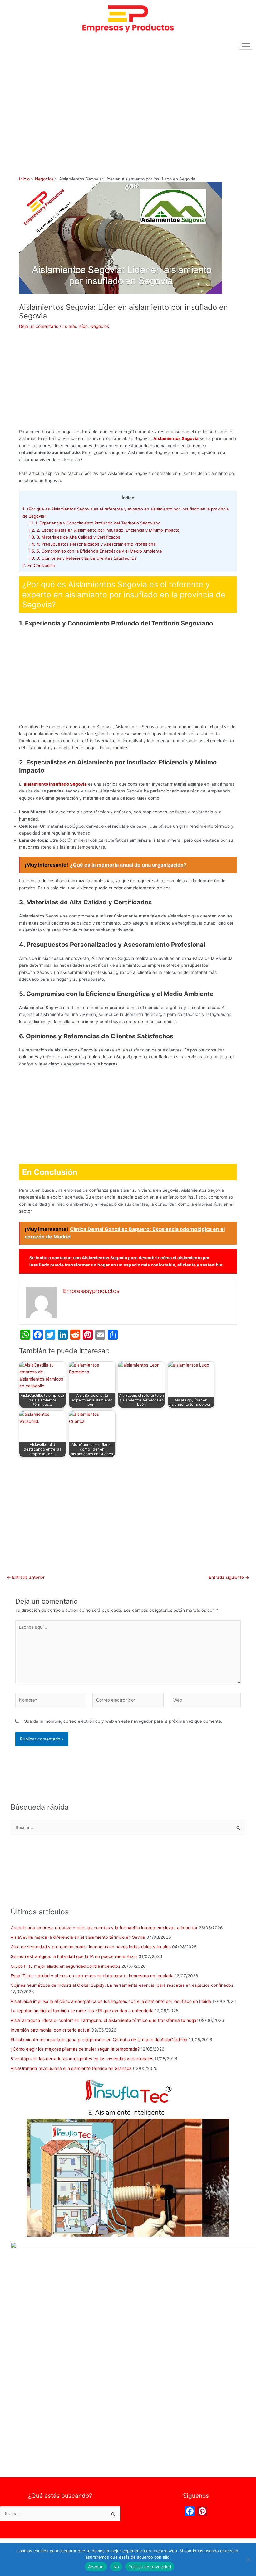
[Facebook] (190, 2512)
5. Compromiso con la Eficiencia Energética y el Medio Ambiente (95, 551)
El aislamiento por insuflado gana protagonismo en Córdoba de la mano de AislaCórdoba (99, 2040)
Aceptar (96, 2567)
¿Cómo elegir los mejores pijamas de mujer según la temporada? (75, 2049)
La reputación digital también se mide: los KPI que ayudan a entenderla (82, 2011)
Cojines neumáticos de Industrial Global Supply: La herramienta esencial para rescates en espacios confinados (122, 1985)
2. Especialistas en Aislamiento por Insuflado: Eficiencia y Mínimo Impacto (104, 530)
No (116, 2567)
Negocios (100, 326)
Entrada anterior (26, 1578)
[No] (248, 2559)
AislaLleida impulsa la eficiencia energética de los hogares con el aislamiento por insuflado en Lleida (111, 2001)
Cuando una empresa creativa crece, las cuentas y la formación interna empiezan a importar (104, 1928)
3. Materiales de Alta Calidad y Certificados (74, 537)
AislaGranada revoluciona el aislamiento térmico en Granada (71, 2068)
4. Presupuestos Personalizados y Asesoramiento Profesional (93, 544)
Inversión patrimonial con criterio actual (50, 2030)
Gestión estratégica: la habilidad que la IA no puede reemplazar (74, 1956)
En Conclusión (39, 565)
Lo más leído (75, 326)
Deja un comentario (39, 326)
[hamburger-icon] (246, 45)
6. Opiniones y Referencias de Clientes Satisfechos (83, 558)
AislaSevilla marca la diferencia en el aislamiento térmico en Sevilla (78, 1937)
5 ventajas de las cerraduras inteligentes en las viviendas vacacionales (82, 2059)
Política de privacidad (150, 2567)
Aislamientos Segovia (176, 438)
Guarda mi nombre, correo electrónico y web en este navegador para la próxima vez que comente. (123, 1721)
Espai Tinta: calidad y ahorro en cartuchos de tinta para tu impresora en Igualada (92, 1976)
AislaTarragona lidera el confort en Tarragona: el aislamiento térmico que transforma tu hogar (104, 2020)
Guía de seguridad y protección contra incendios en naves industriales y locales (91, 1947)
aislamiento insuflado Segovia (55, 784)
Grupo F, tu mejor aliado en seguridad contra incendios (65, 1966)
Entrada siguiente (229, 1578)
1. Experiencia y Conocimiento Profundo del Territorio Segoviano (95, 523)
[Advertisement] (128, 99)
